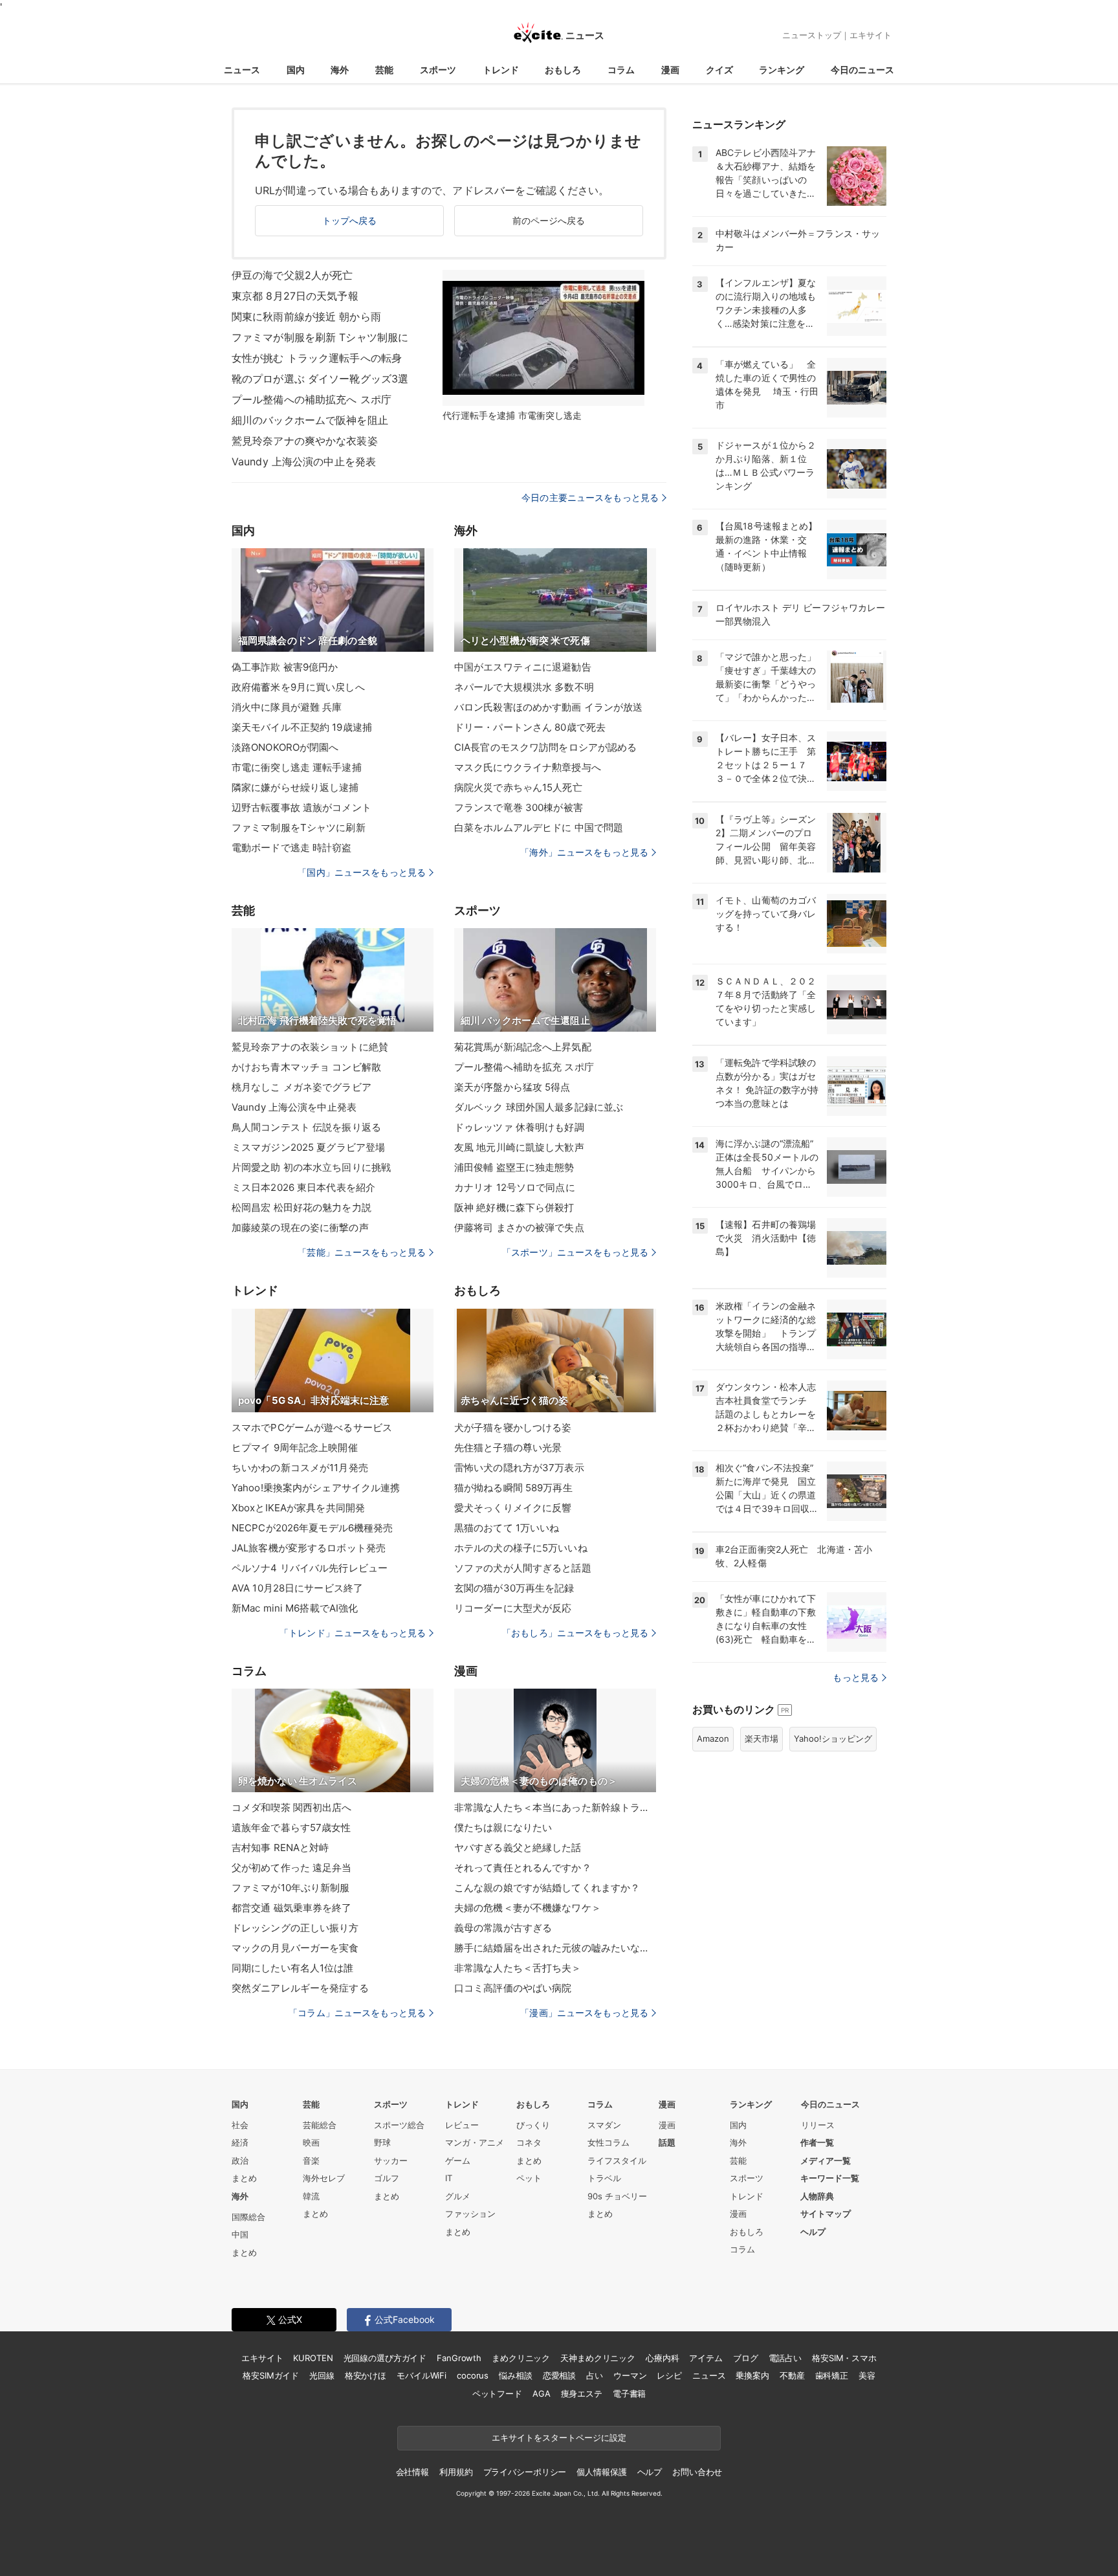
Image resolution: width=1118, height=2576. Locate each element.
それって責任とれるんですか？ (523, 1868)
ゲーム (458, 2160)
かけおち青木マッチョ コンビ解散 (306, 1067)
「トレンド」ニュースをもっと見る (353, 1633)
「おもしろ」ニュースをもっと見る (575, 1633)
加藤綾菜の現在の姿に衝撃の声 (300, 1227)
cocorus (473, 2375)
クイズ (719, 70)
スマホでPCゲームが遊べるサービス (312, 1427)
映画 (311, 2142)
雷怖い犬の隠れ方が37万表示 (519, 1468)
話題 (667, 2142)
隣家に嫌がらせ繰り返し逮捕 (295, 787)
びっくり (533, 2125)
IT (449, 2178)
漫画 (670, 70)
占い (595, 2375)
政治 (240, 2160)
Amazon (713, 1738)
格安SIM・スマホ (844, 2358)
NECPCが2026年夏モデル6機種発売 (312, 1528)
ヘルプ (813, 2232)
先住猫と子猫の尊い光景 (508, 1448)
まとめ (244, 2178)
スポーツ (438, 70)
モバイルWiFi (422, 2375)
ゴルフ (387, 2178)
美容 (867, 2375)
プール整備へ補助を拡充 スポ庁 (524, 1067)
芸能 (384, 70)
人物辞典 (817, 2196)
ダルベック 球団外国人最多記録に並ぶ (539, 1107)
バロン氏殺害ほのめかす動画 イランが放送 (548, 707)
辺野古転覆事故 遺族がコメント (301, 807)
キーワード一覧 (830, 2178)
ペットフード (497, 2393)
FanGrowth (459, 2358)
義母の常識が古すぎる (503, 1928)
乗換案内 (752, 2375)
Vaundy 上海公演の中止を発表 (304, 461)
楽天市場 (762, 1738)
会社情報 (412, 2472)
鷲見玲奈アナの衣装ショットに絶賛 (310, 1047)
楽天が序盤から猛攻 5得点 (512, 1087)
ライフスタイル (617, 2160)
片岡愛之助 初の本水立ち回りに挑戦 (311, 1167)
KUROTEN (313, 2358)
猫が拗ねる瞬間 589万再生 (513, 1488)
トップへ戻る (350, 220)
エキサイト (871, 35)
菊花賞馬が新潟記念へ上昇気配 (523, 1047)
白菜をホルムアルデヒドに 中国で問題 (539, 827)
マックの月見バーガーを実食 (295, 1948)
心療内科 (662, 2358)
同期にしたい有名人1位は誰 (293, 1968)
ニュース (242, 70)
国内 (296, 70)
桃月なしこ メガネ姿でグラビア (301, 1087)
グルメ (458, 2196)
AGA (542, 2393)
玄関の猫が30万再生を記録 (514, 1588)
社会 (240, 2125)
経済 (240, 2142)
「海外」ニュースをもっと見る (584, 852)
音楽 (311, 2160)
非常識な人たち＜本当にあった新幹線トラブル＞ (555, 1807)
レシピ (669, 2375)
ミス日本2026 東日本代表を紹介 (303, 1187)
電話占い (785, 2358)
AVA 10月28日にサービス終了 (297, 1588)
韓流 (311, 2196)
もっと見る (856, 1677)
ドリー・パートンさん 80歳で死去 (530, 727)
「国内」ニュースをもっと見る (362, 872)
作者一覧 (817, 2142)
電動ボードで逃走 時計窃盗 (292, 848)
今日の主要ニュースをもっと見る (590, 497)
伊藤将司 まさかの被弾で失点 (519, 1227)
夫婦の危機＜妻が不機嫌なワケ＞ (528, 1908)
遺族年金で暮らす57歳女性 (291, 1827)
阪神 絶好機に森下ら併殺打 (514, 1207)
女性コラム (608, 2142)
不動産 (792, 2375)
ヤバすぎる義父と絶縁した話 (518, 1848)
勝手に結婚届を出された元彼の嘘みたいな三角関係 (555, 1948)
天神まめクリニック (598, 2358)
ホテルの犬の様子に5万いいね (521, 1548)
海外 (340, 70)
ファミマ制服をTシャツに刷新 (299, 827)
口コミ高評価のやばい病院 (513, 1988)
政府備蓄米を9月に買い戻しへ (298, 687)
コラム (621, 70)
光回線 (322, 2375)
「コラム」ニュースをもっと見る (357, 2013)
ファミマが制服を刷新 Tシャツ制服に (320, 337)
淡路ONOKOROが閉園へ (285, 747)
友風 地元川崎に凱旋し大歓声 (519, 1147)
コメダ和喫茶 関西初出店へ (292, 1807)
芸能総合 (320, 2125)
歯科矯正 (832, 2375)
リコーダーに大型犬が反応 (513, 1608)
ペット (529, 2178)
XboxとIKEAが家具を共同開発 (298, 1508)
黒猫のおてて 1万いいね (507, 1528)
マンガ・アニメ (475, 2142)
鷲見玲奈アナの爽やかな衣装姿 (305, 441)
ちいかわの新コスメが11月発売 (300, 1468)
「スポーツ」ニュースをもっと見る (575, 1252)
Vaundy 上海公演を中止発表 (294, 1107)
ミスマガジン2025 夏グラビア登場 (308, 1147)
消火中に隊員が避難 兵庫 (287, 707)
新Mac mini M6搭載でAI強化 (295, 1608)
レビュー (462, 2125)
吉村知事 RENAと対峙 (280, 1848)
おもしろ (563, 70)
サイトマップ (826, 2214)
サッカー (391, 2160)
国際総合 (248, 2217)
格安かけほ (366, 2375)
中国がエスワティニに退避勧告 (523, 667)
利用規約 (456, 2472)
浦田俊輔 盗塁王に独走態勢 (514, 1167)
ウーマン (630, 2375)
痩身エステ (582, 2393)
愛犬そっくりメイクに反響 (513, 1508)
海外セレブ (324, 2178)
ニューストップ (812, 35)
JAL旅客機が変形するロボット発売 (309, 1548)
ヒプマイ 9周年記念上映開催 (295, 1448)
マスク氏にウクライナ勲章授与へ (528, 767)
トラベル (604, 2178)
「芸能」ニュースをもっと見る (362, 1252)
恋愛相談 (559, 2375)
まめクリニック (521, 2358)
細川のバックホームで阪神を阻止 (310, 420)
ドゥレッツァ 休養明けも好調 (519, 1127)
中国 (240, 2234)
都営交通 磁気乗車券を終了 (292, 1908)
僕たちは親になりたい (503, 1827)
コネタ (529, 2142)
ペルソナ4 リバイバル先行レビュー (310, 1568)
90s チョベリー (617, 2196)
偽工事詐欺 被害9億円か (285, 667)
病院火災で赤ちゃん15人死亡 (518, 787)
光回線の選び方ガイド (385, 2358)
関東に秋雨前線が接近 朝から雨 (306, 316)
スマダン (604, 2125)
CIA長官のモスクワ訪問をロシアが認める (545, 747)
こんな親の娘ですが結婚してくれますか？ (547, 1888)
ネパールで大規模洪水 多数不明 (524, 687)
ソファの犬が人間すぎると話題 (523, 1568)
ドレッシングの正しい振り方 (295, 1928)
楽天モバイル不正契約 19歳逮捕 (302, 727)
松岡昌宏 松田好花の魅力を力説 (301, 1207)
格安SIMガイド (271, 2375)
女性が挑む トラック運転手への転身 (317, 358)
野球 (382, 2142)
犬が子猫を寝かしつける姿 (513, 1427)
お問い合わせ (697, 2472)
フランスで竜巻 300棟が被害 (519, 807)
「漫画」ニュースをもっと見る (584, 2013)
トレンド (501, 70)
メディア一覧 (826, 2160)
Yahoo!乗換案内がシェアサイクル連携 (316, 1488)
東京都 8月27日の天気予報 (295, 296)
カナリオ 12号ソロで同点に (515, 1187)
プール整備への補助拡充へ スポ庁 (312, 399)
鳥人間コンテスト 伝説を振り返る (306, 1127)
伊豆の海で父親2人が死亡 (292, 275)
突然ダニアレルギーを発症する (300, 1988)
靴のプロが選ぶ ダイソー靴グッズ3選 (320, 379)
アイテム (706, 2358)
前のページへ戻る (549, 220)
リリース (818, 2125)
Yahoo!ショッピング (833, 1738)
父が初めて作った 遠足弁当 (292, 1868)
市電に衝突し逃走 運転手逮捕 (297, 767)
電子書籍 (629, 2393)
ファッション (470, 2214)
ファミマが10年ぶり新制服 (291, 1888)
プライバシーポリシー (525, 2472)
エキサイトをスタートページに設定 (559, 2437)
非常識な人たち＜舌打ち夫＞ (518, 1968)
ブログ (746, 2358)
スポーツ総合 (399, 2125)
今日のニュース (862, 70)
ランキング (782, 70)
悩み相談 (515, 2375)
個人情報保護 (601, 2472)
